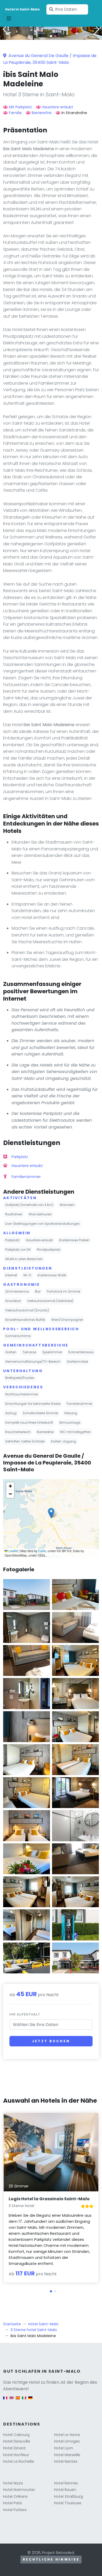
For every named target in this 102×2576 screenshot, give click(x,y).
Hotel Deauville (17, 2441)
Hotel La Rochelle (19, 2461)
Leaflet (13, 1551)
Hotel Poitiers (15, 2510)
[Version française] (5, 2400)
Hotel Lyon (64, 2448)
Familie (15, 113)
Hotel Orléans (15, 2496)
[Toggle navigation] (9, 19)
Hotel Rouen (65, 2490)
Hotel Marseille (67, 2455)
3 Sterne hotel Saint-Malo (34, 2330)
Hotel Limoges (67, 2441)
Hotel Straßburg (69, 2496)
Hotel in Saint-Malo (22, 9)
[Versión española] (18, 2400)
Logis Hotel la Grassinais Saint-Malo (49, 2199)
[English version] (12, 2400)
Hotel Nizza (13, 2483)
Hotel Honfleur (16, 2455)
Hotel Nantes (66, 2461)
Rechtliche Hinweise (51, 2559)
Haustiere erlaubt (58, 107)
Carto (42, 1551)
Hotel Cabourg (16, 2435)
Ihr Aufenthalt (25, 2014)
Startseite (12, 2324)
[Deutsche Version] (30, 2400)
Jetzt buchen (51, 2041)
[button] (51, 36)
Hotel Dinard (14, 2448)
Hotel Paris (13, 2503)
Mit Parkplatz (20, 107)
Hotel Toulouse (68, 2503)
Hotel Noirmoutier (19, 2490)
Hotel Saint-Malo (43, 2324)
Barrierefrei (42, 113)
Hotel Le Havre (67, 2435)
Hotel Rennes (66, 2483)
